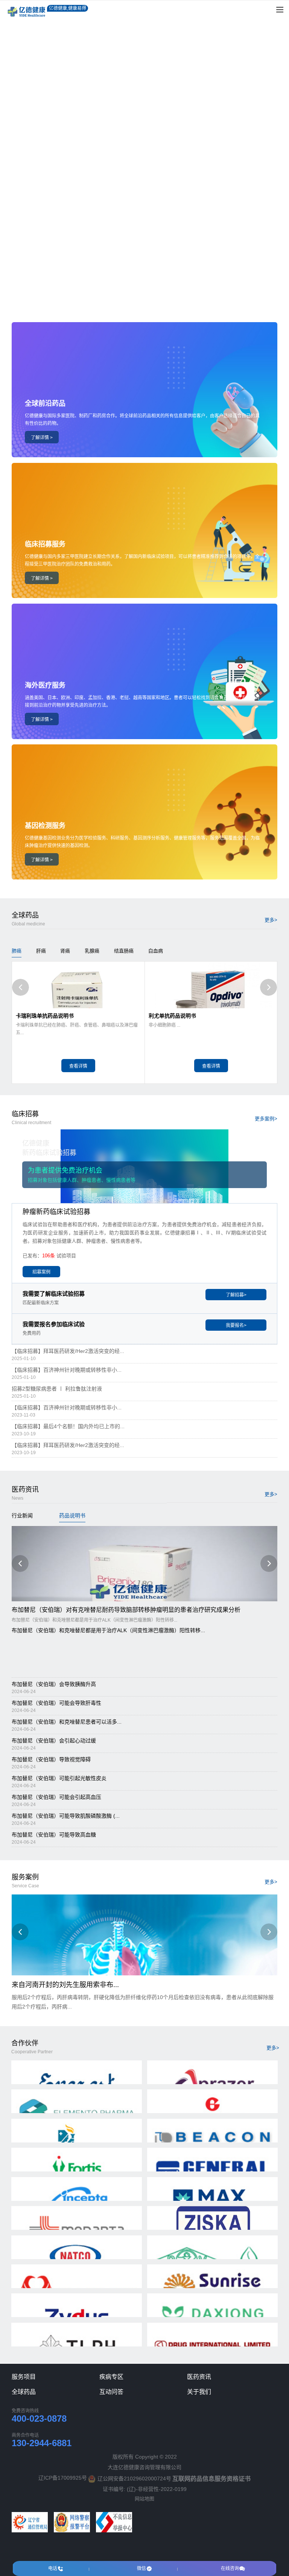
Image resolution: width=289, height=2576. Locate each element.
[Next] (268, 987)
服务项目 (24, 2377)
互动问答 (111, 2392)
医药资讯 (199, 2377)
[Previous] (21, 987)
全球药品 (24, 2392)
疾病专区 (111, 2377)
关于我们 (199, 2392)
